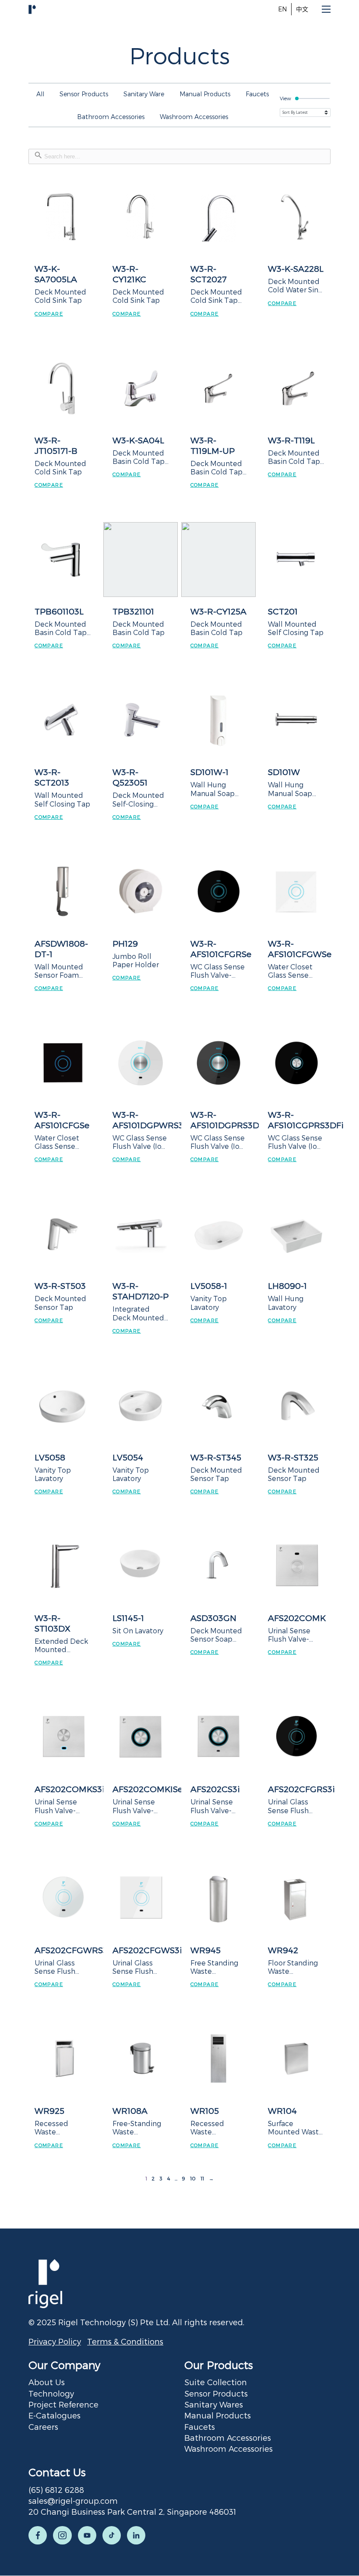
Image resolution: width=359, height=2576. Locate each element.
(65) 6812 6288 (56, 2490)
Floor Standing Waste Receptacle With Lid (293, 1967)
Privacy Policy (55, 2341)
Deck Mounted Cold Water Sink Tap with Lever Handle (295, 285)
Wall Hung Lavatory (286, 1302)
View (285, 98)
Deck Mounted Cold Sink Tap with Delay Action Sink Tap (217, 296)
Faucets (200, 2427)
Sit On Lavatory (138, 1630)
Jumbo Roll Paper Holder (136, 960)
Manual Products (218, 2415)
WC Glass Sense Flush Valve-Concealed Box (218, 971)
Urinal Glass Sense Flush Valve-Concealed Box (294, 1806)
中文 (302, 9)
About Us (47, 2382)
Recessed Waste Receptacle (55, 2127)
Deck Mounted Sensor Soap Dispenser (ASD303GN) (216, 1635)
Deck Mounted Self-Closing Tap (138, 799)
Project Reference (63, 2404)
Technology (51, 2393)
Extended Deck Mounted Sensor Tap (61, 1645)
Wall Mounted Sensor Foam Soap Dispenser (62, 971)
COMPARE (49, 314)
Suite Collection (216, 2382)
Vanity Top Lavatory (209, 1302)
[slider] (312, 98)
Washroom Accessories (229, 2448)
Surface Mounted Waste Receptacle (296, 2127)
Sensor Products (216, 2393)
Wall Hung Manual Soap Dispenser (213, 789)
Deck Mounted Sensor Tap (60, 1302)
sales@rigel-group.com (73, 2501)
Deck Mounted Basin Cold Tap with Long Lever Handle (139, 457)
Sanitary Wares (214, 2404)
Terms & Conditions (125, 2341)
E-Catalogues (55, 2415)
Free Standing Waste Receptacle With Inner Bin (215, 1967)
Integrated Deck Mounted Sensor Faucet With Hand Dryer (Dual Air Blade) (138, 1313)
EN (282, 9)
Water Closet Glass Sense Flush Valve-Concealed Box (294, 971)
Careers (43, 2427)
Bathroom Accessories (228, 2437)
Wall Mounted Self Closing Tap (296, 628)
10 (193, 2178)
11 (202, 2178)
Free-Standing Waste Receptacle (137, 2127)
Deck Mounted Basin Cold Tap (139, 628)
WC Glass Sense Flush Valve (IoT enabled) (140, 1142)
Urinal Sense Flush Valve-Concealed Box (61, 1806)
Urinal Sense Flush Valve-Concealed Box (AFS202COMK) (294, 1635)
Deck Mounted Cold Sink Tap (60, 296)
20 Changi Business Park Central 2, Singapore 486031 (132, 2511)
